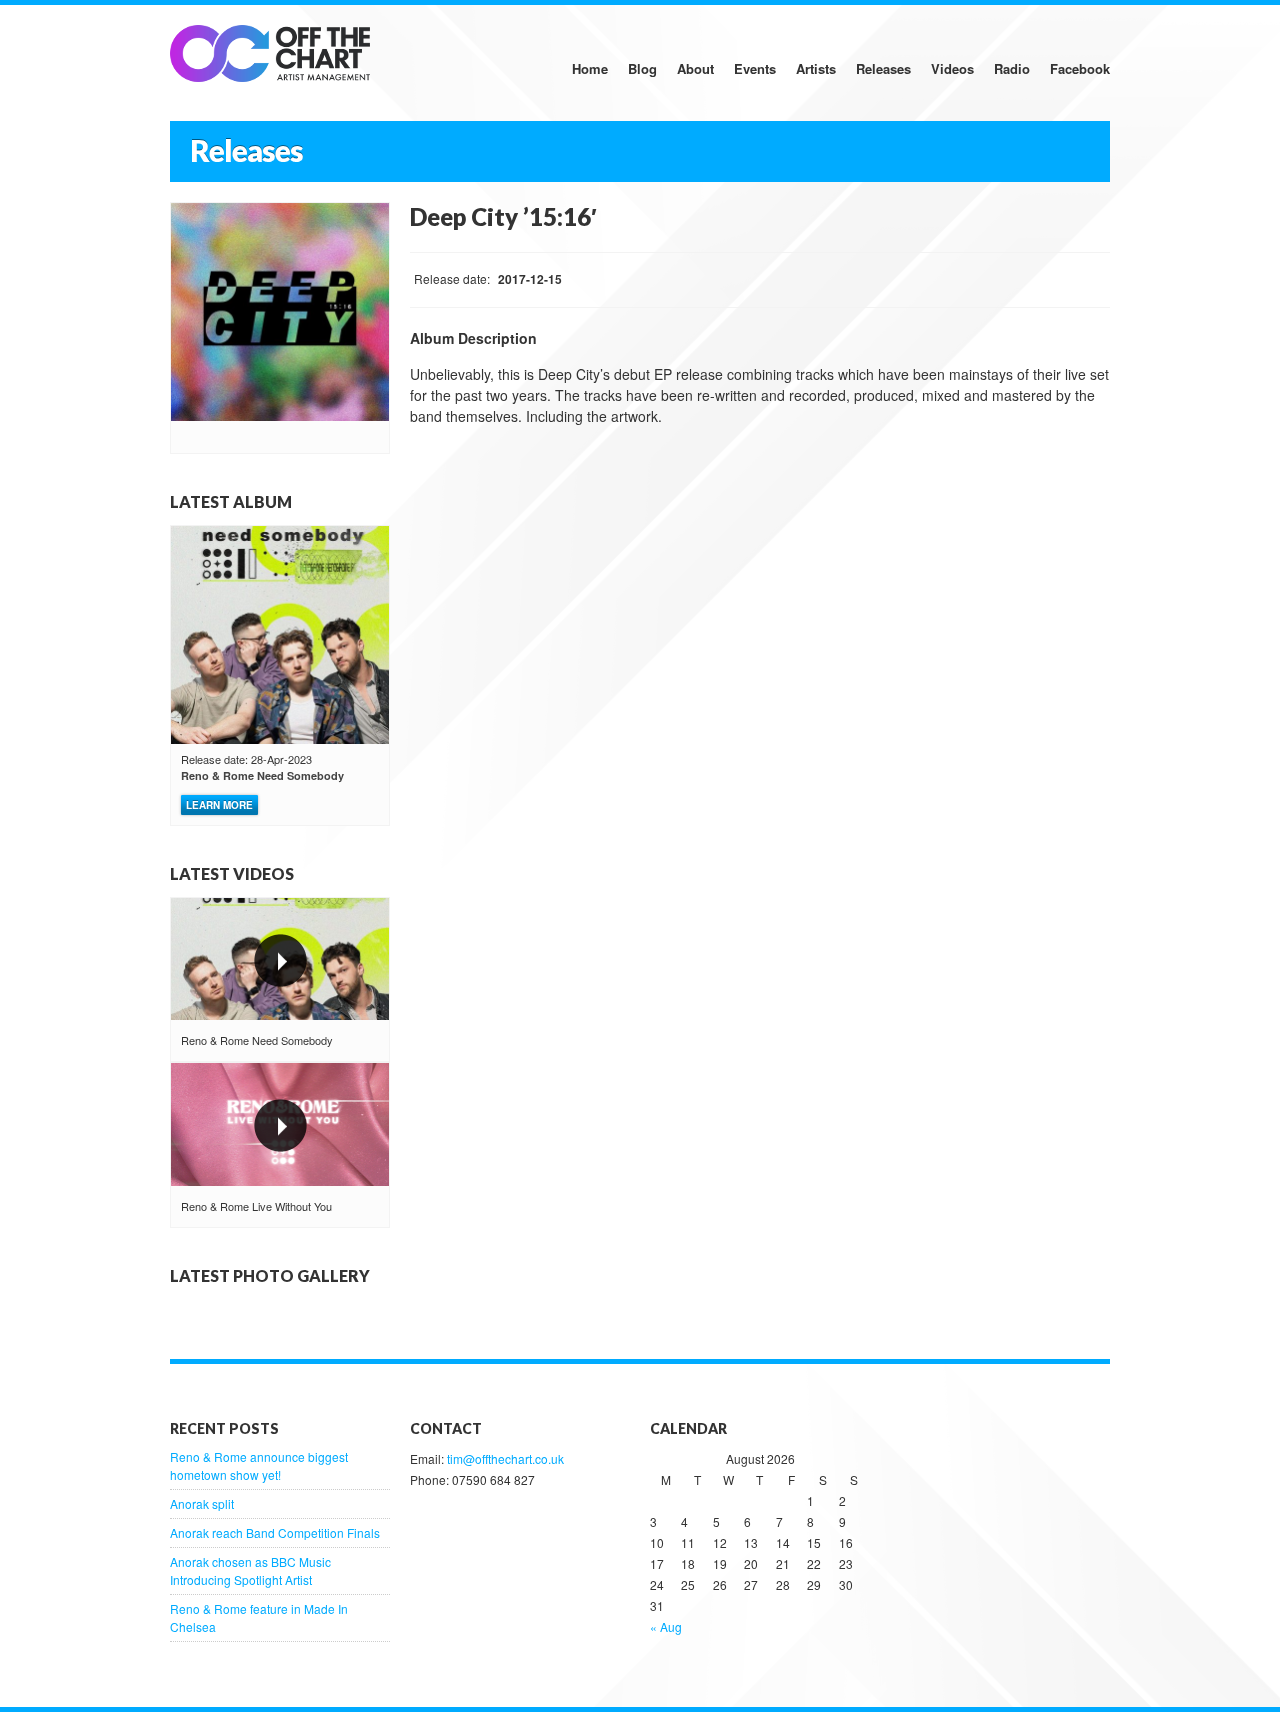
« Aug (666, 1626)
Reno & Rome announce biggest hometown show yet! (259, 1465)
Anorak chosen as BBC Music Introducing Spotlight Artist (250, 1570)
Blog (642, 68)
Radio (1012, 68)
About (695, 68)
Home (590, 68)
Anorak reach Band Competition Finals (275, 1532)
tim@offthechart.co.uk (505, 1458)
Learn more (219, 805)
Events (755, 68)
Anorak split (202, 1503)
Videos (952, 68)
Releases (883, 68)
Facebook (1080, 68)
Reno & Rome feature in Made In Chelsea (259, 1617)
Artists (816, 68)
